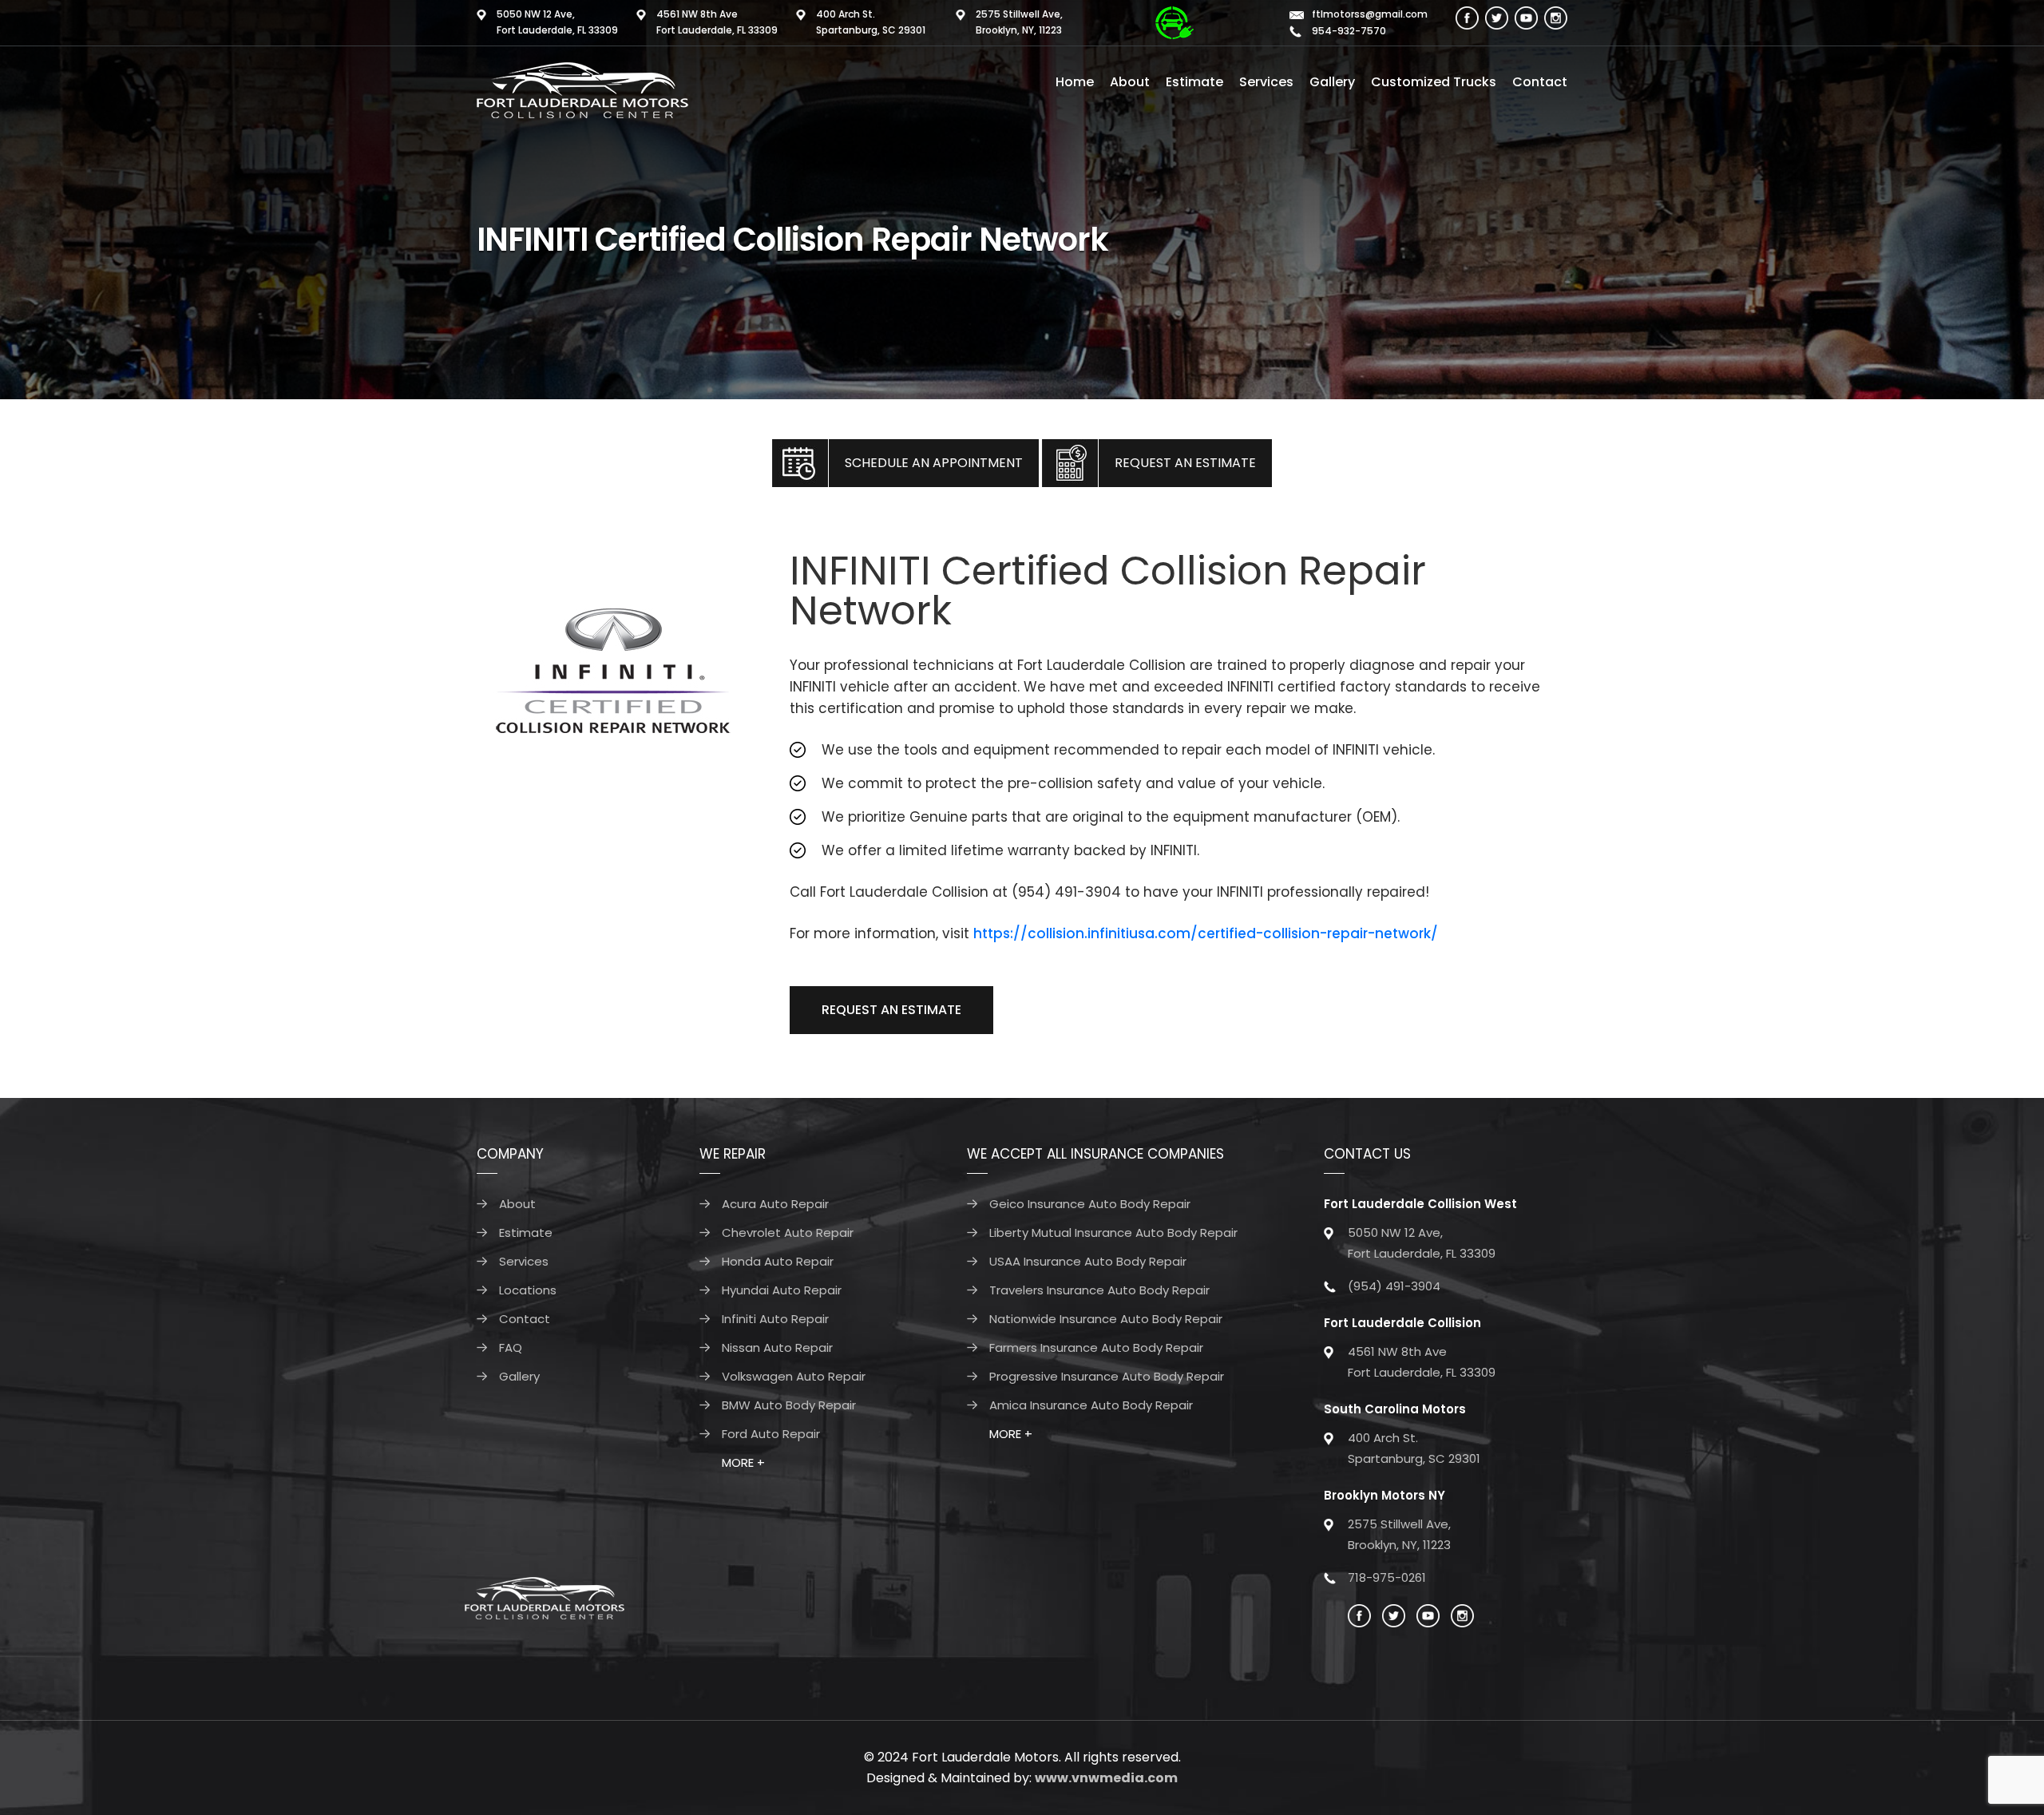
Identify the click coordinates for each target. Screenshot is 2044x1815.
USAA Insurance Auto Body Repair (1088, 1261)
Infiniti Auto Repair (775, 1319)
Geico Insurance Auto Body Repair (1090, 1204)
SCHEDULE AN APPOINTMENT (934, 463)
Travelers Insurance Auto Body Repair (1099, 1290)
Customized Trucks (1434, 82)
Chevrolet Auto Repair (788, 1232)
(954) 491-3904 (1394, 1286)
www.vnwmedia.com (1106, 1778)
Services (1266, 82)
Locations (528, 1290)
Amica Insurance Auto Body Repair (1091, 1405)
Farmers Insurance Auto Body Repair (1096, 1347)
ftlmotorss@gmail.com (1370, 14)
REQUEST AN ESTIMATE (1185, 463)
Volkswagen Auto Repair (794, 1376)
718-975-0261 (1387, 1577)
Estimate (1194, 82)
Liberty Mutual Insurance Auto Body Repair (1113, 1232)
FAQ (511, 1347)
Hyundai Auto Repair (782, 1290)
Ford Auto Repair (771, 1434)
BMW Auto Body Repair (789, 1405)
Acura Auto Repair (775, 1204)
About (1130, 82)
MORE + (743, 1462)
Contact (1540, 82)
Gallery (1332, 82)
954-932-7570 (1348, 31)
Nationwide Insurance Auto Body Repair (1106, 1319)
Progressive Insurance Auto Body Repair (1107, 1376)
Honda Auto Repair (778, 1261)
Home (1075, 82)
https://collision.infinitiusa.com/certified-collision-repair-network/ (1206, 933)
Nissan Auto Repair (777, 1347)
